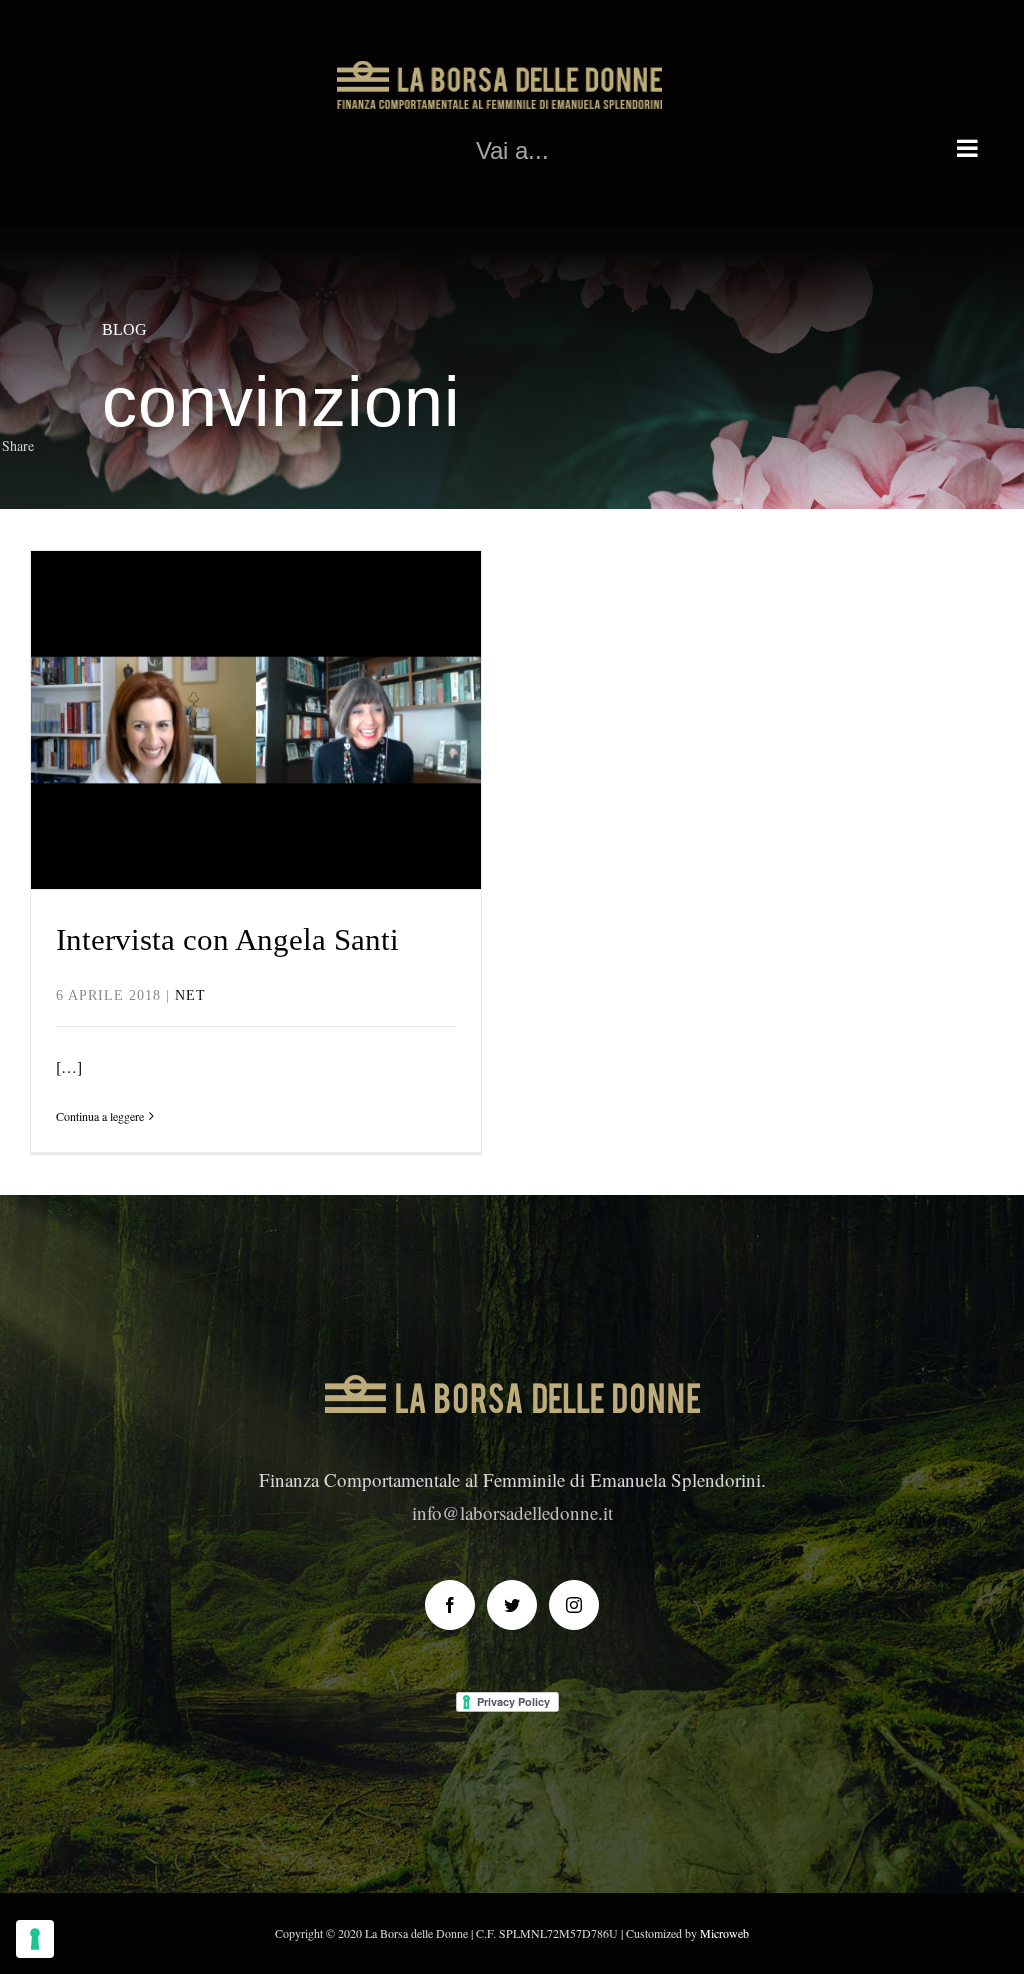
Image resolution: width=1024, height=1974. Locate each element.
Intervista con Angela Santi (256, 682)
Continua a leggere (100, 1116)
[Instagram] (574, 1605)
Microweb (724, 1933)
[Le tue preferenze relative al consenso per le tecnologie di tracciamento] (35, 1939)
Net (256, 763)
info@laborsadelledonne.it (512, 1512)
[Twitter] (512, 1605)
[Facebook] (450, 1605)
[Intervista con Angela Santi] (256, 720)
